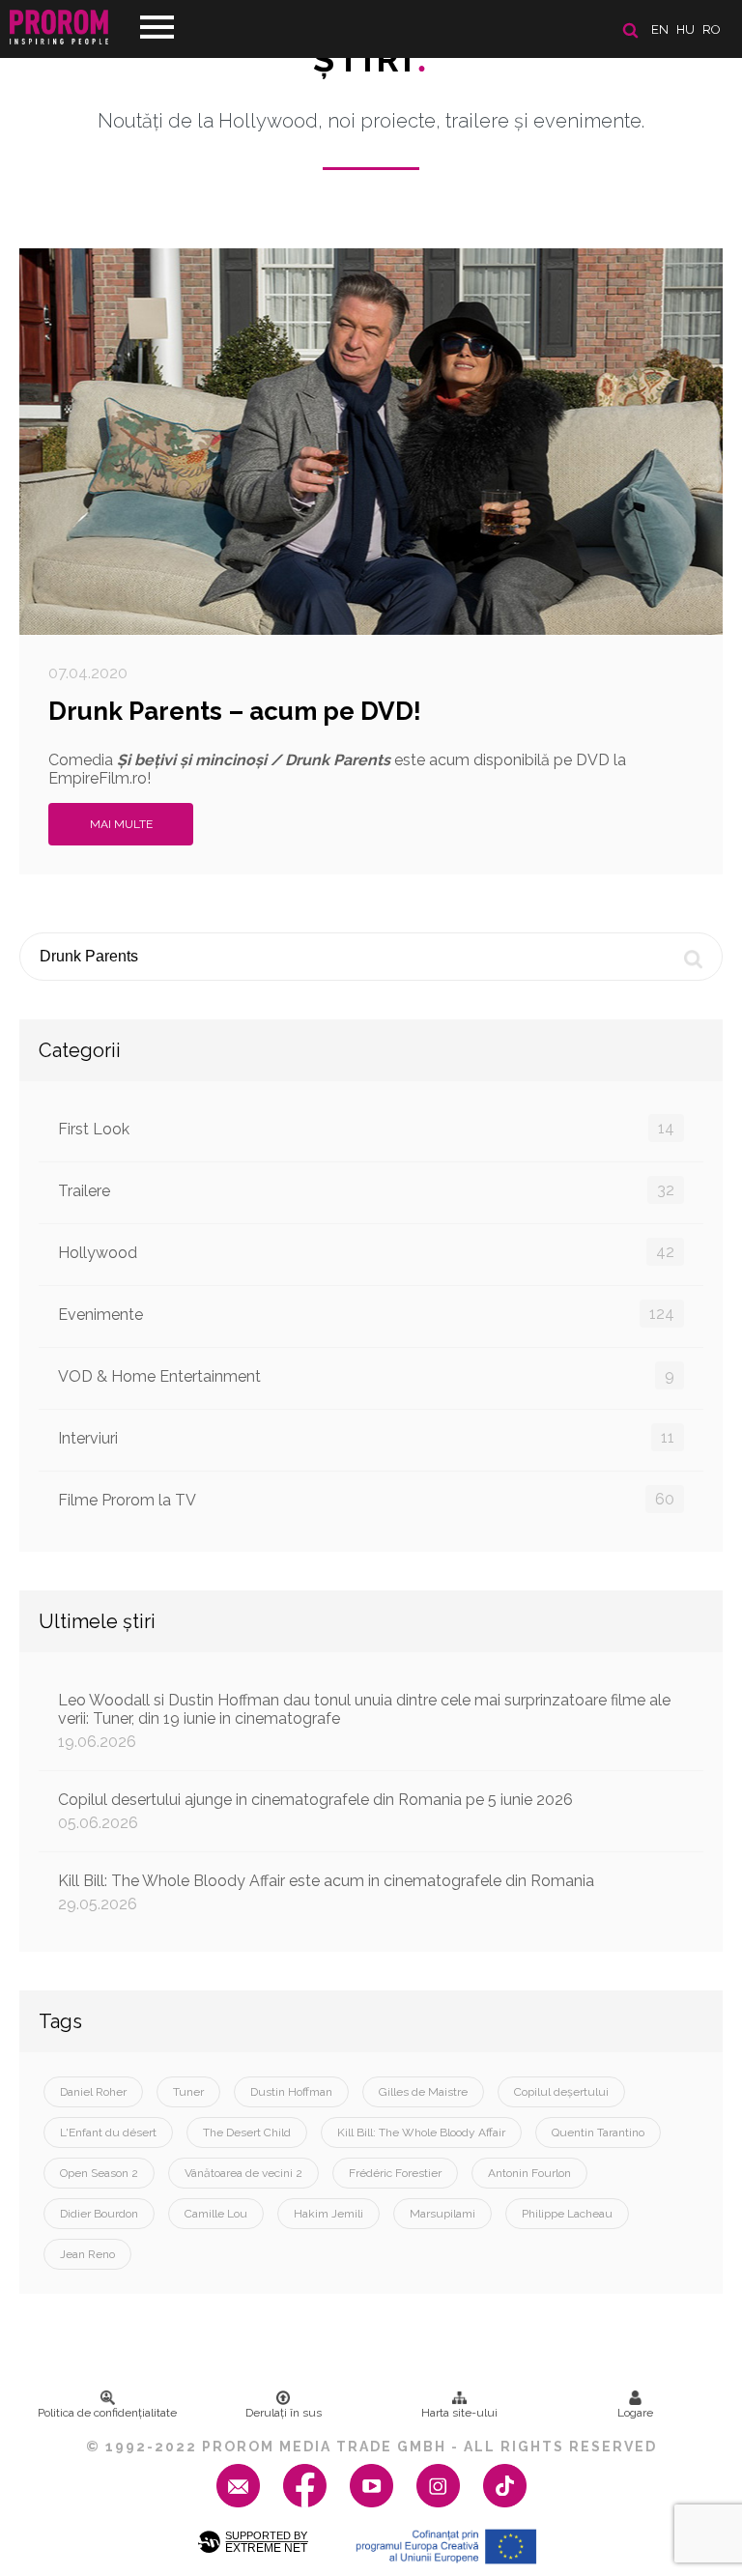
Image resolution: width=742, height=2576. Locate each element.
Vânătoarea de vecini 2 (243, 2173)
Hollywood (366, 1252)
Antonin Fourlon (529, 2173)
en (660, 29)
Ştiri (371, 59)
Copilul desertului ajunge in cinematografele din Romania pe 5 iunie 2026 (315, 1811)
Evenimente (366, 1314)
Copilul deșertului (561, 2092)
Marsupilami (442, 2214)
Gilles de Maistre (423, 2092)
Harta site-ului (459, 2413)
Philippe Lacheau (567, 2214)
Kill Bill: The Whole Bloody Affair (421, 2132)
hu (685, 29)
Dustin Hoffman (291, 2092)
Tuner (188, 2092)
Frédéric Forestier (395, 2173)
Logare (635, 2413)
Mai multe (121, 824)
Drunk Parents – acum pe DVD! (235, 711)
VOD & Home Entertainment (366, 1376)
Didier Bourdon (99, 2214)
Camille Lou (216, 2214)
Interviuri (366, 1438)
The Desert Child (247, 2132)
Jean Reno (87, 2254)
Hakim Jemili (328, 2214)
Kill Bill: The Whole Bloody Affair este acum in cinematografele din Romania (326, 1892)
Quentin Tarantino (598, 2132)
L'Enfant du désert (108, 2132)
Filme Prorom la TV (366, 1500)
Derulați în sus (284, 2413)
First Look (366, 1129)
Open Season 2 (99, 2173)
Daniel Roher (93, 2092)
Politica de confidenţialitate (107, 2413)
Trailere (366, 1190)
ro (712, 29)
